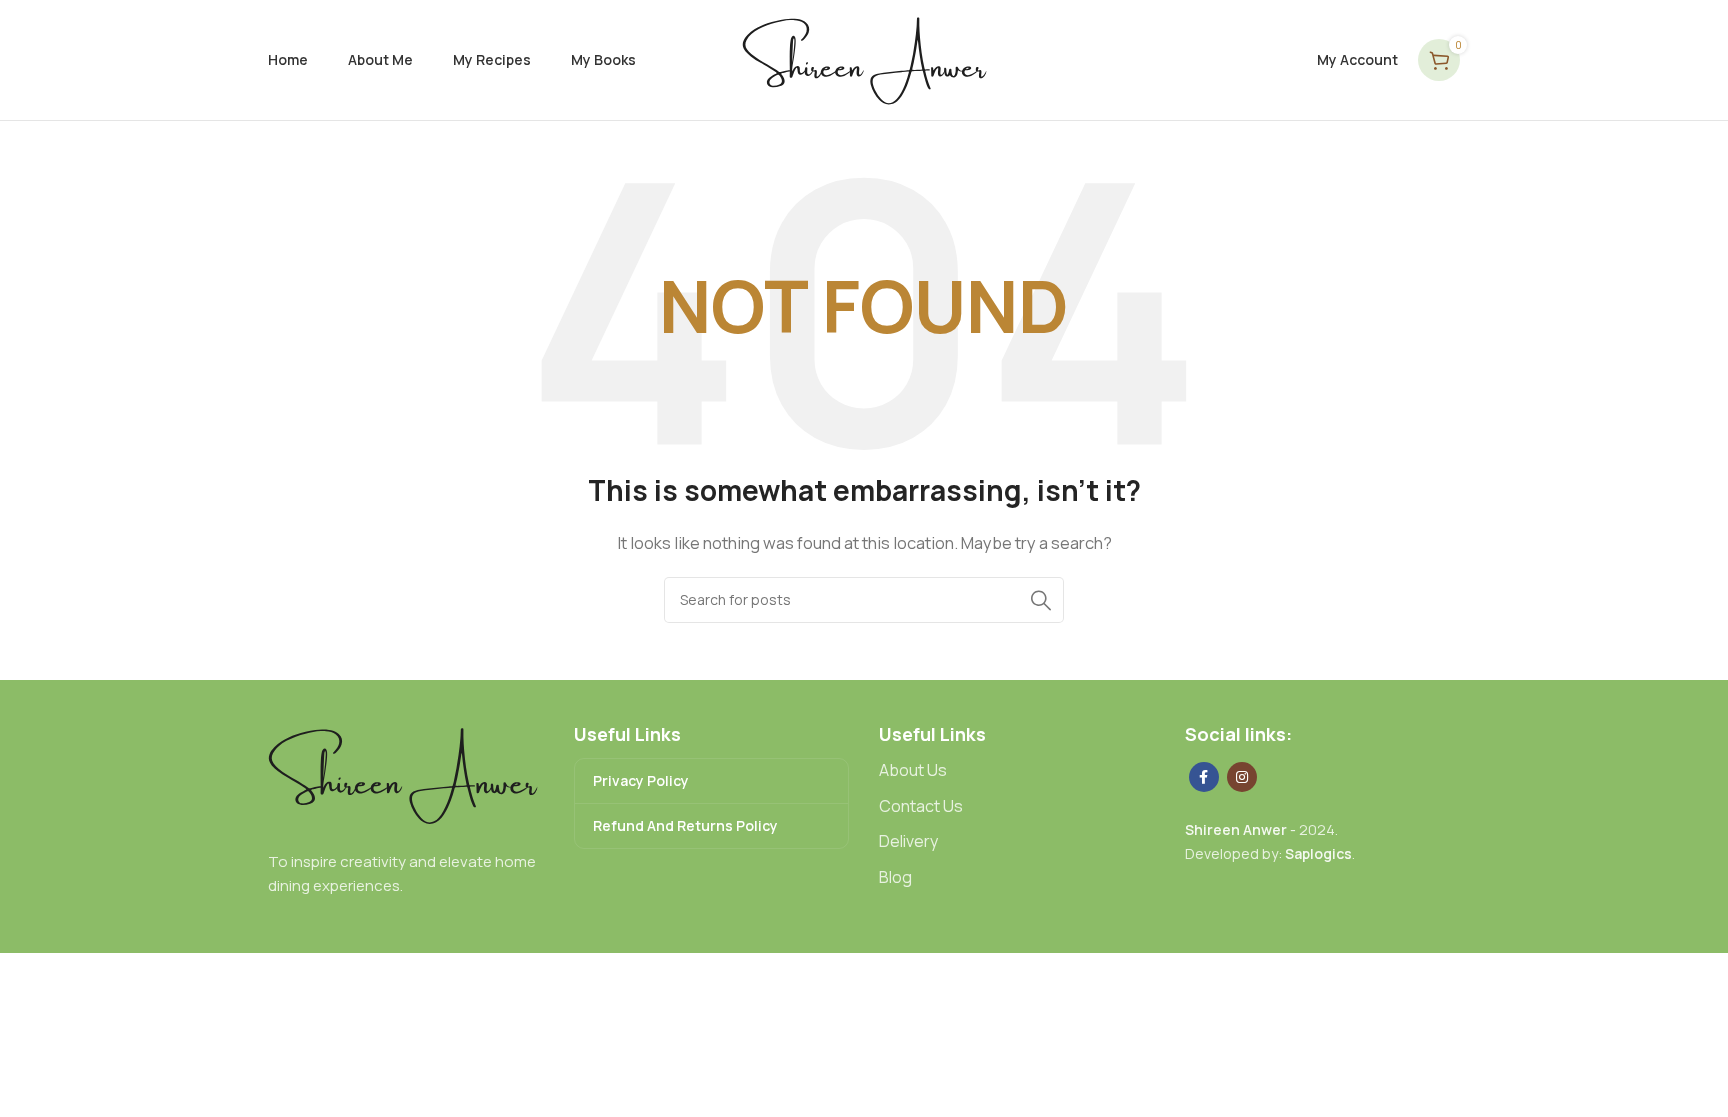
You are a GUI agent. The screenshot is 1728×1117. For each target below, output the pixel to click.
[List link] (1017, 771)
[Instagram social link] (1242, 777)
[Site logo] (864, 58)
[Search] (1041, 600)
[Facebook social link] (1204, 777)
